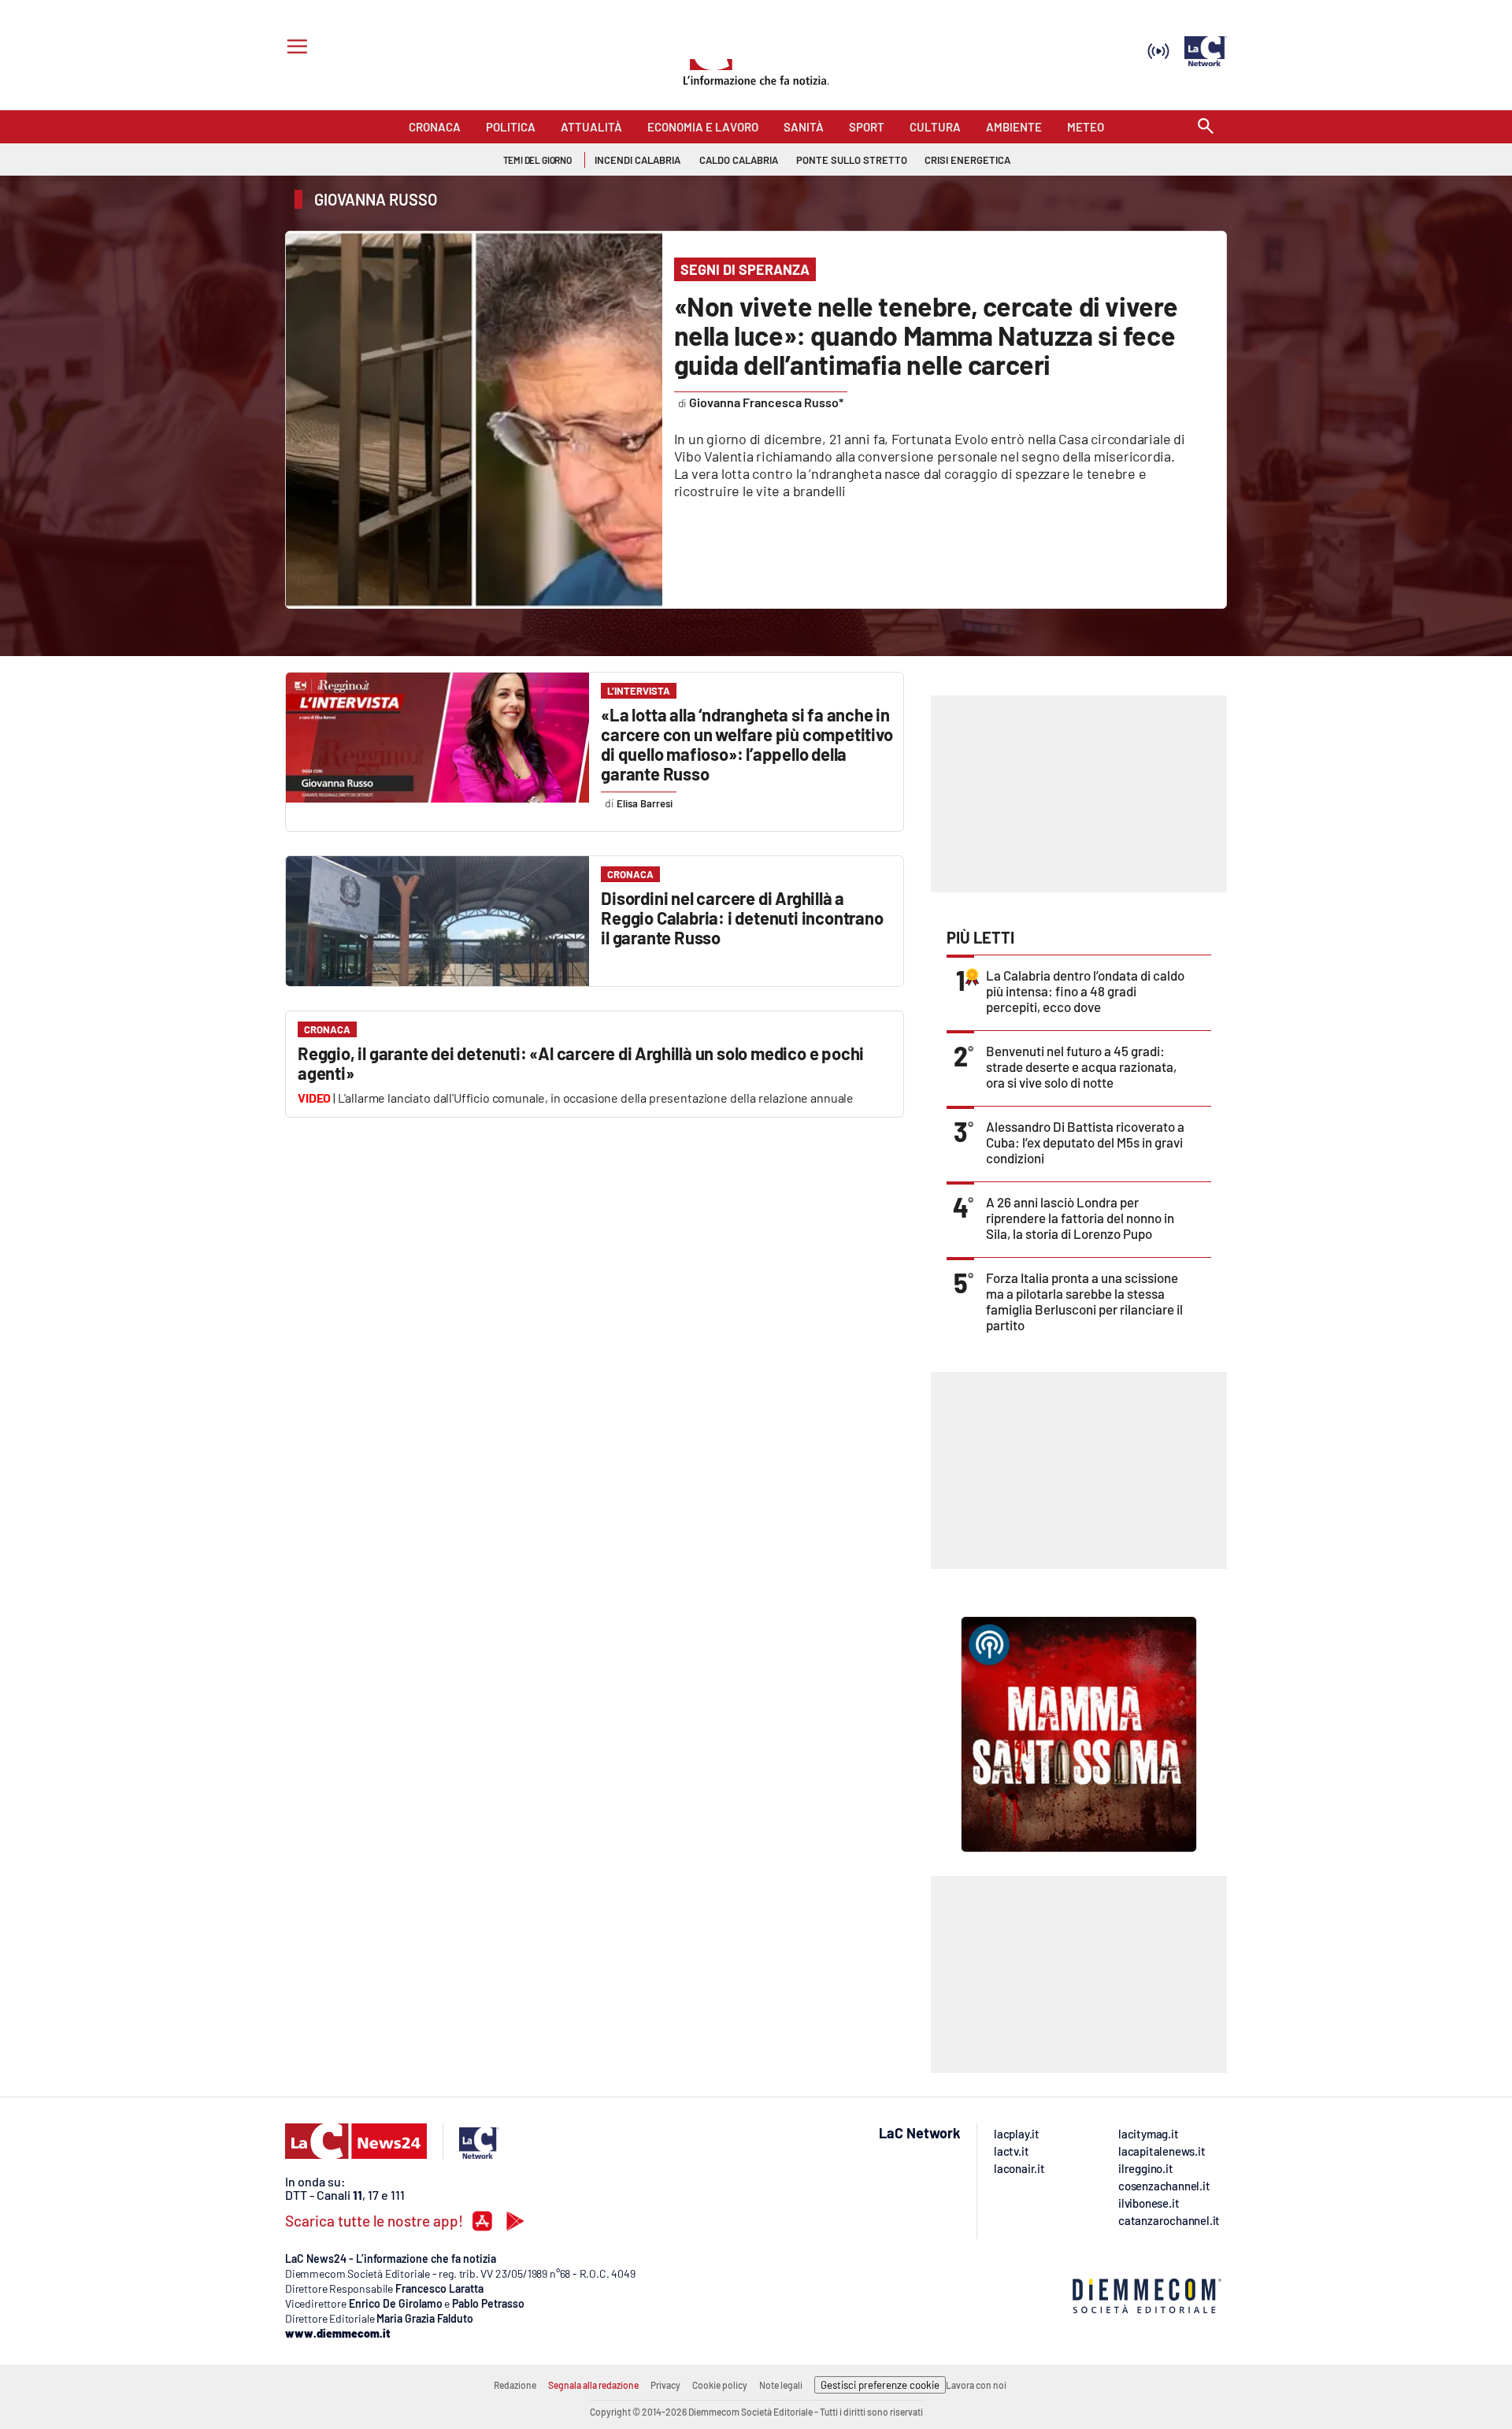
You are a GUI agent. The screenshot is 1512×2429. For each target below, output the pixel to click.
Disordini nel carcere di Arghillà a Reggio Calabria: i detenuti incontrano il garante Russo (742, 918)
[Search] (1206, 127)
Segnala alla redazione (593, 2385)
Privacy (665, 2385)
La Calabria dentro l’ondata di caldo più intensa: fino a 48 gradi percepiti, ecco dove (1085, 991)
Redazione (515, 2385)
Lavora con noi (976, 2385)
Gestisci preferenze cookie (880, 2385)
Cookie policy (720, 2385)
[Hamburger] (294, 48)
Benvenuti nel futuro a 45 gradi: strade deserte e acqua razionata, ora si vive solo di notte (1081, 1066)
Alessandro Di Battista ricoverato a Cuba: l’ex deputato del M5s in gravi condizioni (1085, 1142)
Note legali (781, 2385)
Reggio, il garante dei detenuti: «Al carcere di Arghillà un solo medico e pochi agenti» (581, 1063)
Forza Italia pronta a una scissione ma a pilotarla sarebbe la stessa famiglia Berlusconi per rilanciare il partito (1084, 1301)
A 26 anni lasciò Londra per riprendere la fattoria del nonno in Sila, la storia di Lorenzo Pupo (1080, 1218)
